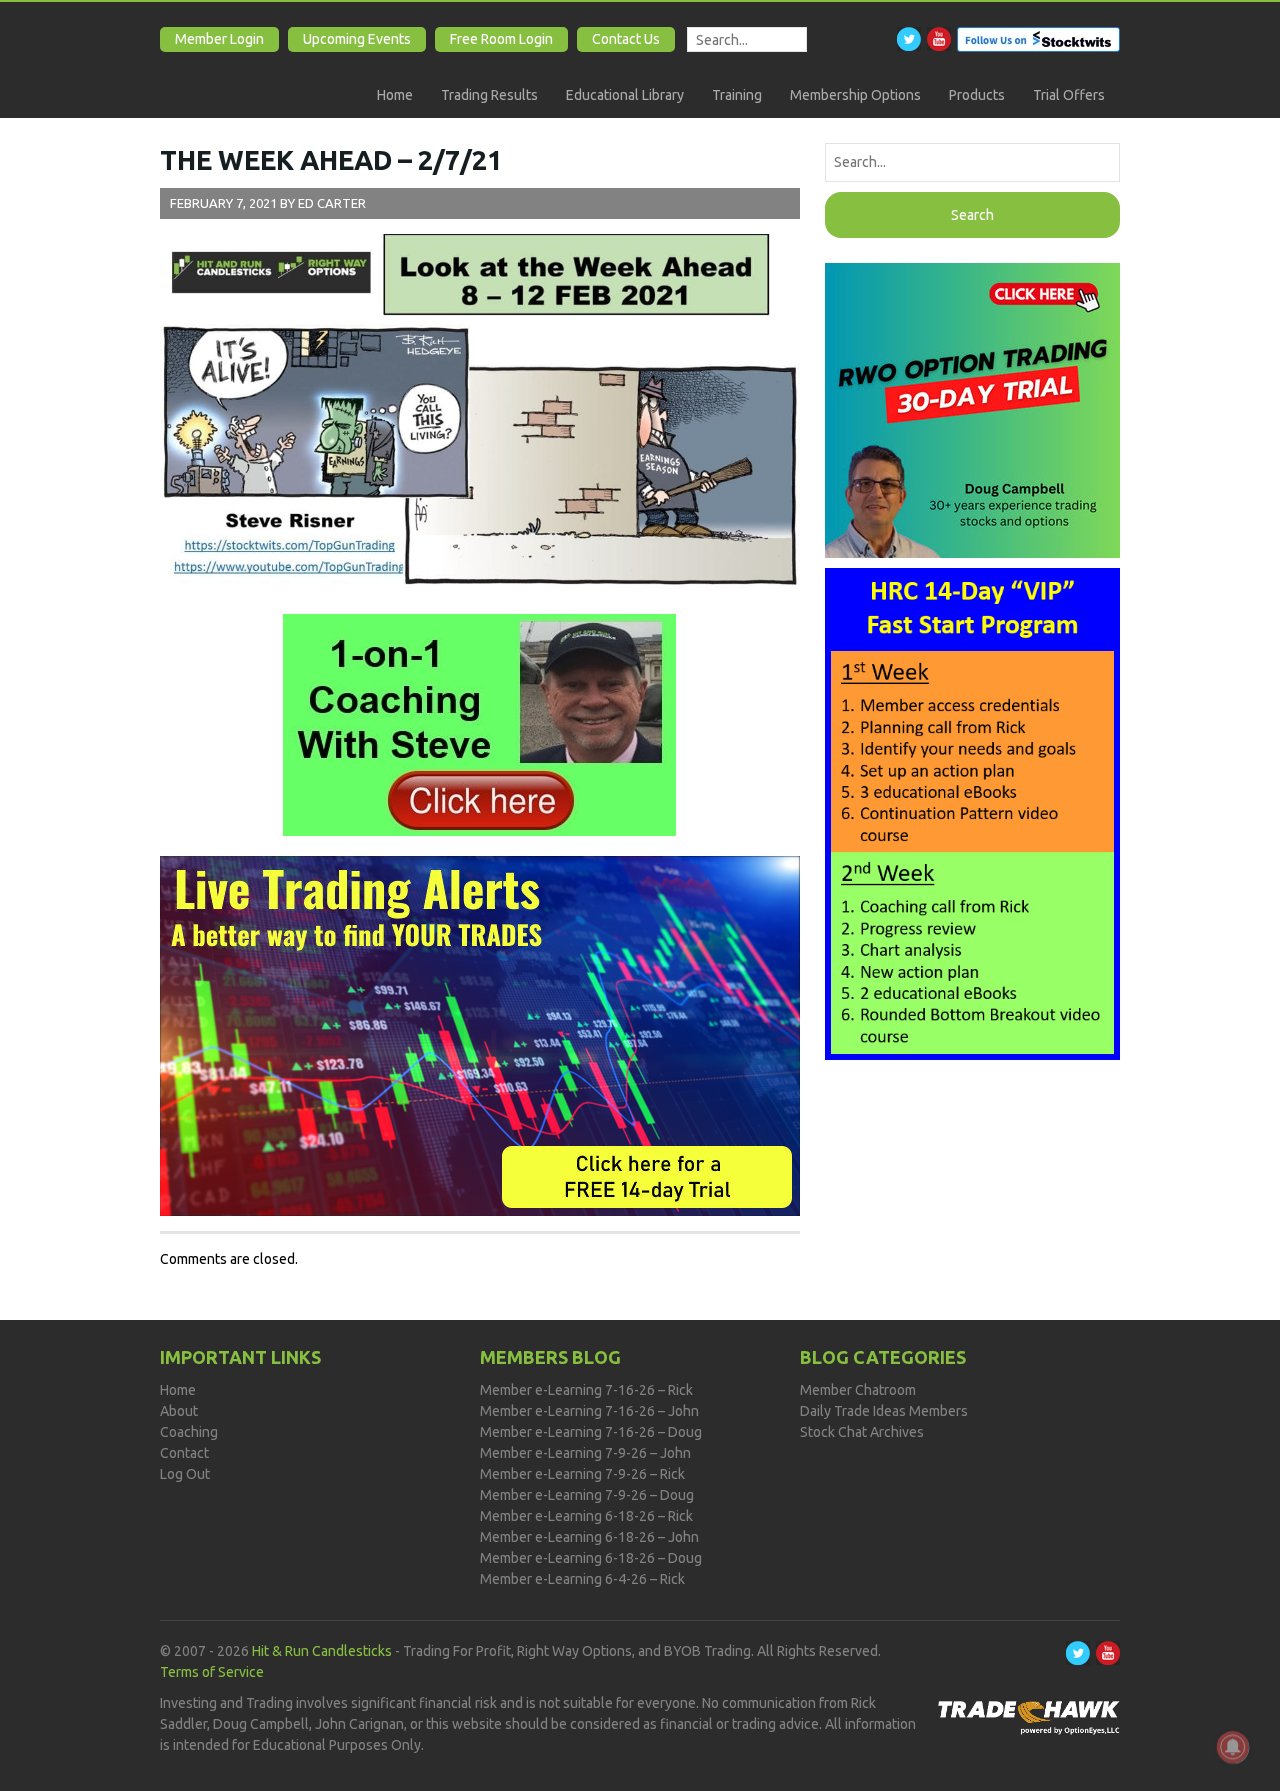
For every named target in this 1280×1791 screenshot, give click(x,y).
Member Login (219, 39)
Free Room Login (501, 39)
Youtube (939, 39)
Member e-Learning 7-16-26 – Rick (586, 1390)
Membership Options (855, 95)
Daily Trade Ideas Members (884, 1411)
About (179, 1411)
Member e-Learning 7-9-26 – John (585, 1453)
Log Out (185, 1474)
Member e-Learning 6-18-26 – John (589, 1537)
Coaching (189, 1432)
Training (737, 95)
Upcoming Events (357, 39)
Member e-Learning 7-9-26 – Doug (587, 1495)
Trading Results (489, 95)
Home (395, 95)
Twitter (909, 39)
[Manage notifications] (1233, 1747)
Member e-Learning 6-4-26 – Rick (582, 1579)
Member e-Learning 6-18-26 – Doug (591, 1558)
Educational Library (625, 95)
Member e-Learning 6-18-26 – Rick (586, 1516)
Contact (184, 1453)
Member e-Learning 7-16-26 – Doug (591, 1432)
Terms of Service (212, 1672)
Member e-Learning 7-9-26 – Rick (582, 1474)
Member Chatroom (858, 1390)
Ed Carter (332, 203)
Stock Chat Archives (862, 1432)
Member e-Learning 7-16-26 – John (589, 1411)
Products (977, 95)
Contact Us (626, 39)
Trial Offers (1069, 95)
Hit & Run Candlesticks (322, 1651)
